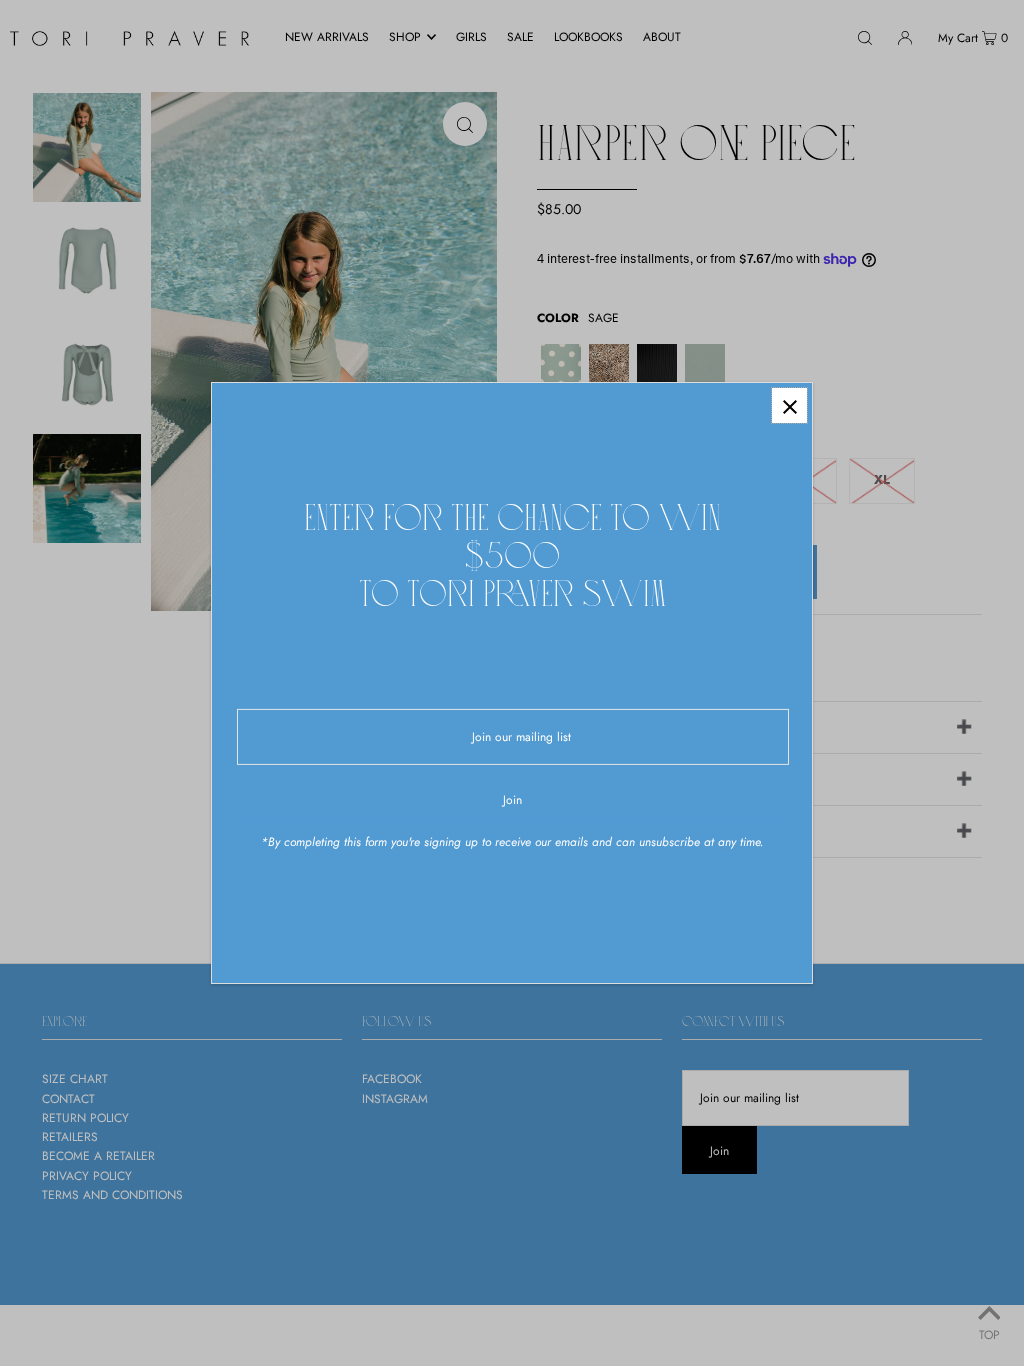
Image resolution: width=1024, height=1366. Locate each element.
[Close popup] (789, 405)
